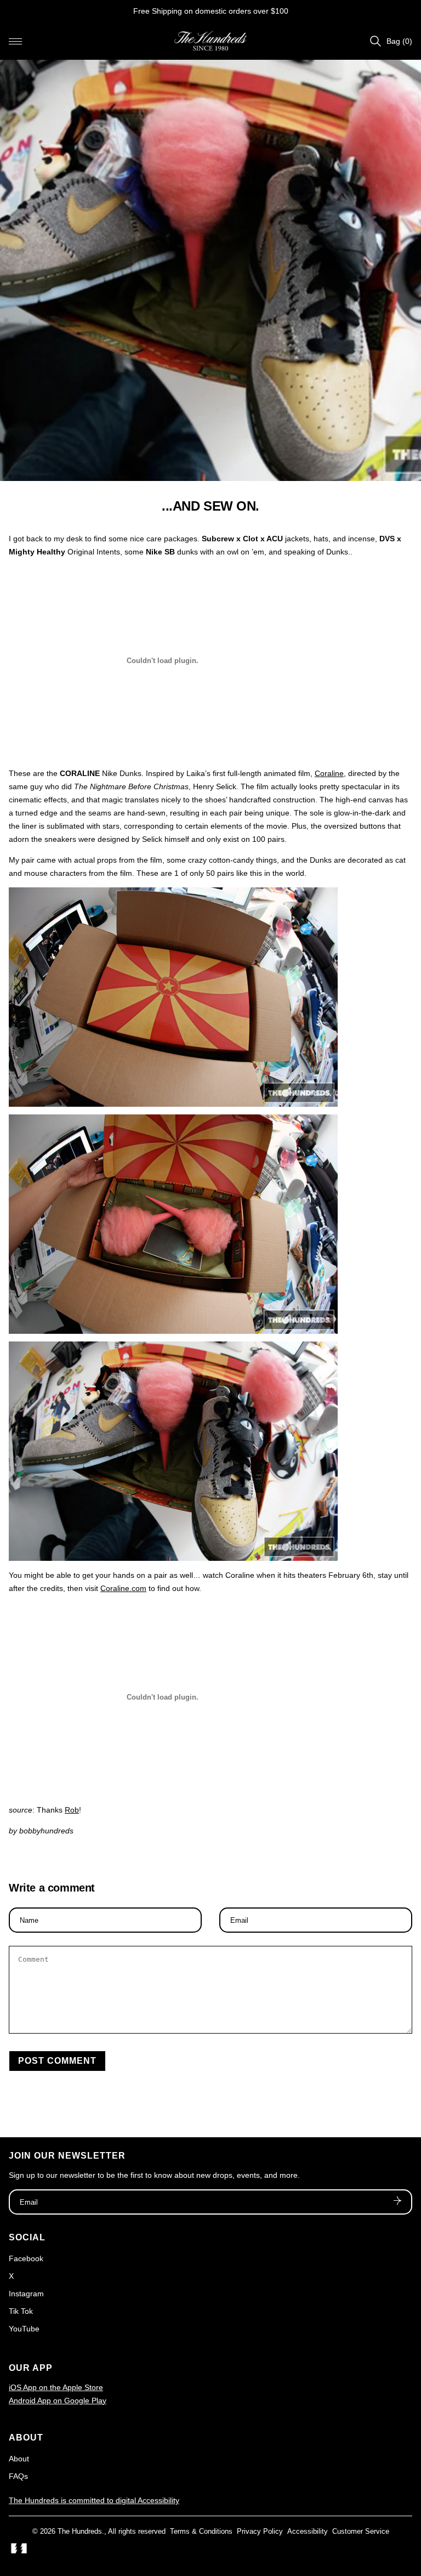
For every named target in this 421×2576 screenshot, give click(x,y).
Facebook (26, 2258)
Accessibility (308, 2531)
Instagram (26, 2294)
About (19, 2459)
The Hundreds (80, 2531)
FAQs (18, 2476)
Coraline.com (123, 1588)
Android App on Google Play (58, 2401)
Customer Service (361, 2531)
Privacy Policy (260, 2531)
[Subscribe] (397, 2202)
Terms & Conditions (201, 2531)
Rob (72, 1810)
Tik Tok (21, 2311)
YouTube (24, 2329)
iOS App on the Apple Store (56, 2387)
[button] (15, 41)
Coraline (329, 773)
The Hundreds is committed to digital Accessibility (94, 2500)
